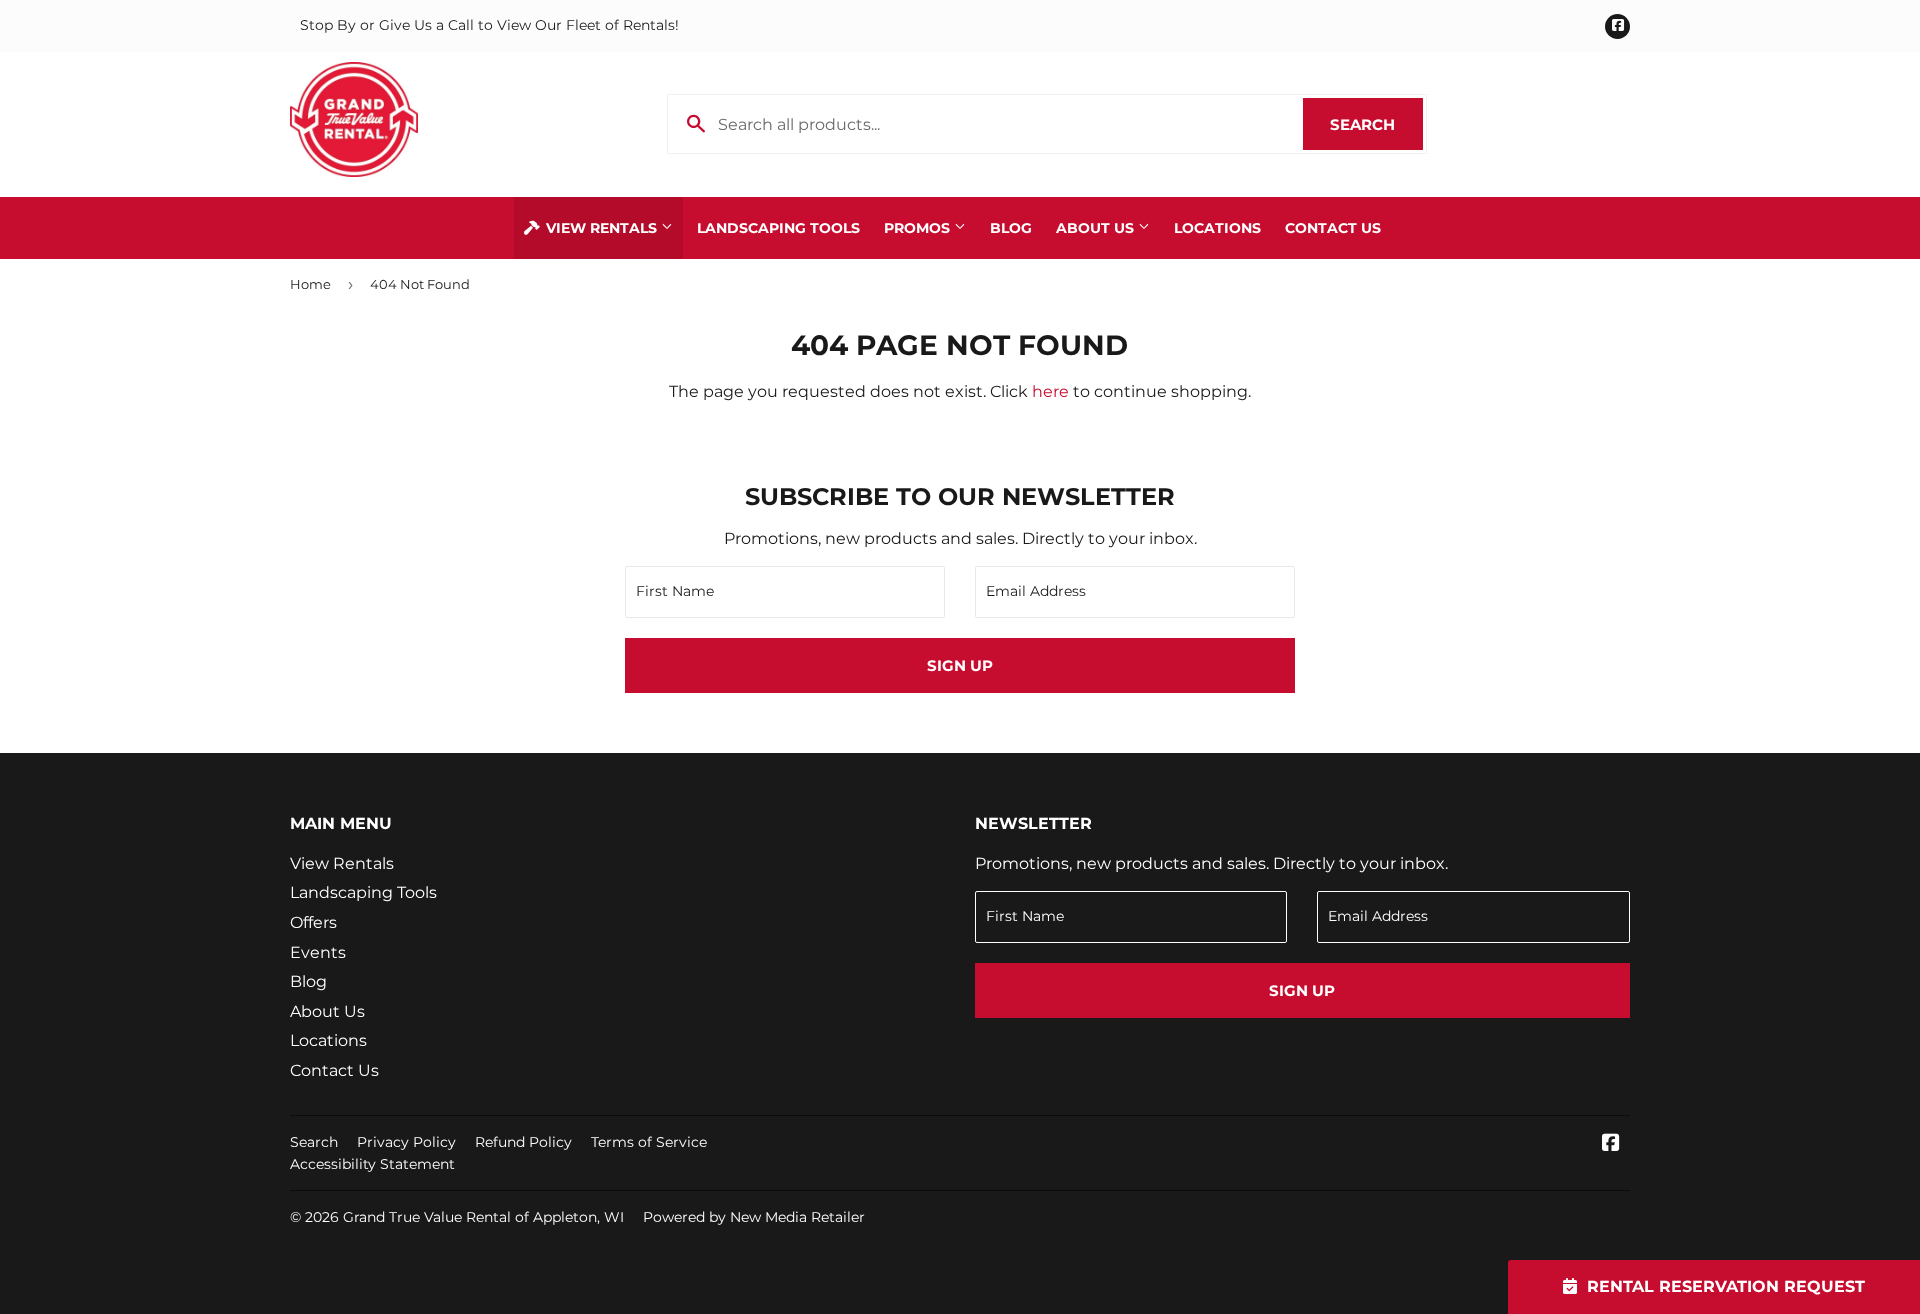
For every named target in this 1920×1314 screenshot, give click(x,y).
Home (310, 284)
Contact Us (1333, 228)
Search (1376, 124)
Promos (919, 228)
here (1050, 391)
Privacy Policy (406, 1142)
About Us (1097, 228)
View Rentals (601, 228)
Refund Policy (523, 1142)
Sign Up (960, 665)
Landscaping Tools (778, 228)
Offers (313, 922)
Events (318, 952)
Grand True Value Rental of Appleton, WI (483, 1217)
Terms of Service (649, 1142)
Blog (1011, 228)
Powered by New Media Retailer (754, 1217)
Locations (1217, 228)
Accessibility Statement (372, 1164)
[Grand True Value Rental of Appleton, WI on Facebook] (1611, 1144)
